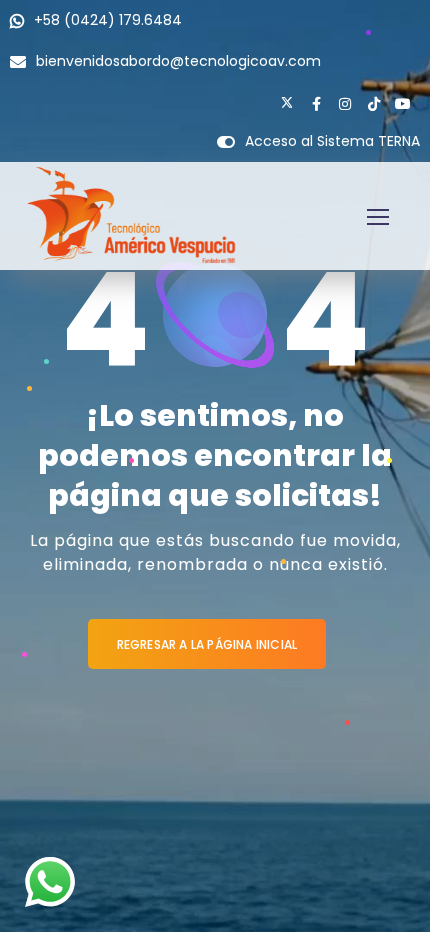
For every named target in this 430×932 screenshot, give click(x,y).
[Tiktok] (374, 104)
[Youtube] (403, 104)
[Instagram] (345, 104)
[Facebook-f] (316, 104)
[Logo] (131, 216)
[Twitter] (287, 104)
